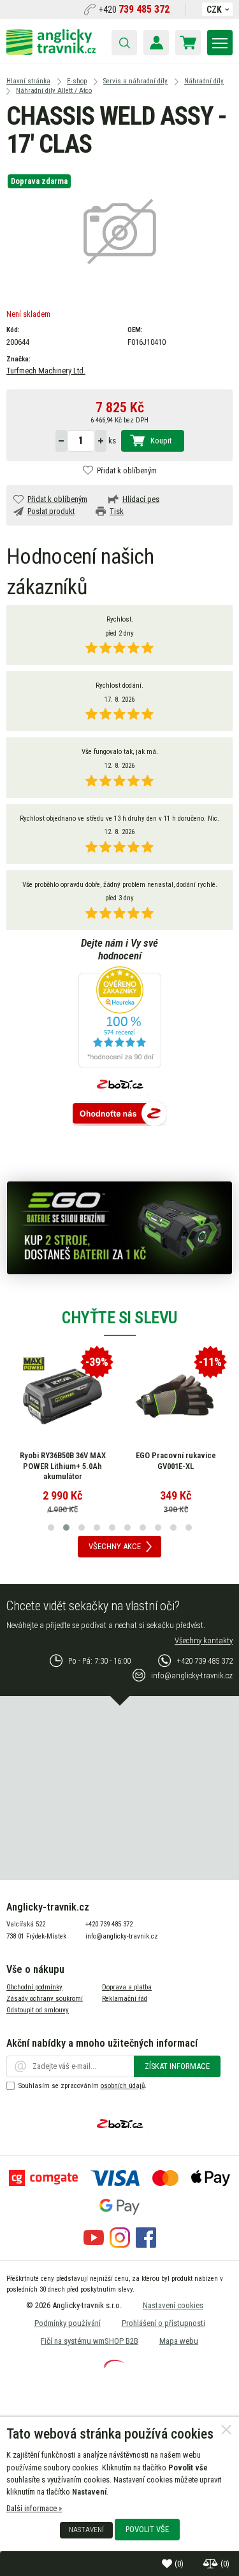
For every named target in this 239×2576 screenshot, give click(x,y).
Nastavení (86, 2530)
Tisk (117, 511)
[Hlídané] (212, 2564)
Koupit (161, 441)
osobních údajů (123, 2086)
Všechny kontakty (204, 1640)
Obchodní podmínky (34, 1987)
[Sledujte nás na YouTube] (94, 2245)
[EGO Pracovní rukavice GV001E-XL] (176, 1396)
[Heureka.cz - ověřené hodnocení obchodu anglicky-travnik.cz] (120, 1018)
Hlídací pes (141, 499)
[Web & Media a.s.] (114, 2365)
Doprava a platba (127, 1987)
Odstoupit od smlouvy (38, 2010)
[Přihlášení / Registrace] (156, 43)
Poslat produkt (51, 511)
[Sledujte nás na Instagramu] (120, 2245)
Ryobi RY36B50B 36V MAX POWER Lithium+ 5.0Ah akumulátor (63, 1466)
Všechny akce (115, 1546)
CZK (214, 10)
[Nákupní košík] (188, 43)
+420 (134, 10)
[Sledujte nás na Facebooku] (146, 2245)
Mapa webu (179, 2341)
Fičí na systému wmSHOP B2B (90, 2341)
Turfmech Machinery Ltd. (46, 371)
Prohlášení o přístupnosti (163, 2323)
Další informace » (34, 2508)
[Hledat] (124, 43)
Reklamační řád (125, 1999)
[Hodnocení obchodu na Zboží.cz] (120, 1114)
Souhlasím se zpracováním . (83, 2086)
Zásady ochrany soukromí (45, 1999)
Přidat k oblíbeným (127, 470)
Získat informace (177, 2066)
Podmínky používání (68, 2323)
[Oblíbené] (168, 2564)
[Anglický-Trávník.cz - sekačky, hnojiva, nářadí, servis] (51, 52)
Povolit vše (147, 2529)
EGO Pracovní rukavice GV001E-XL (176, 1461)
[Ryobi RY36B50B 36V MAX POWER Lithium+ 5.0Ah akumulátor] (62, 1396)
